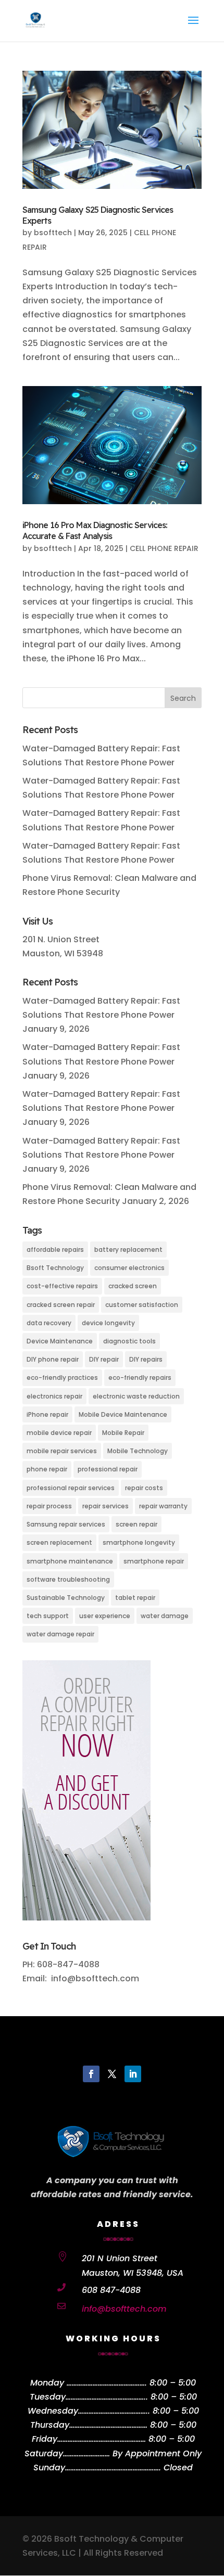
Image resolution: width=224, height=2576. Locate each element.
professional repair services (71, 1488)
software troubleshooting (68, 1579)
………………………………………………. (113, 2468)
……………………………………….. (107, 2397)
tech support (48, 1616)
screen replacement (59, 1542)
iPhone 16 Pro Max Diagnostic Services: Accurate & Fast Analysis (95, 530)
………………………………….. (114, 2411)
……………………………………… (108, 2425)
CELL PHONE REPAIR (164, 548)
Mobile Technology (138, 1451)
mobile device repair (59, 1433)
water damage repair (60, 1634)
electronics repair (54, 1396)
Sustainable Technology (66, 1598)
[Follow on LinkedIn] (133, 2074)
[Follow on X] (112, 2074)
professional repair (108, 1469)
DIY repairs (146, 1359)
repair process (49, 1506)
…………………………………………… (102, 2439)
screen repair (136, 1524)
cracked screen (133, 1286)
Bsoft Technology (55, 1268)
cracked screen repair (61, 1305)
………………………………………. (107, 2383)
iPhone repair (47, 1414)
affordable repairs (55, 1249)
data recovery (49, 1323)
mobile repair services (62, 1451)
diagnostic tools (129, 1341)
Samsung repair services (66, 1524)
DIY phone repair (53, 1359)
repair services (105, 1506)
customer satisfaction (142, 1305)
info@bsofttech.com (124, 2309)
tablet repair (135, 1598)
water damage (165, 1616)
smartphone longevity (139, 1542)
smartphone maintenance (70, 1561)
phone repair (47, 1469)
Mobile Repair (123, 1433)
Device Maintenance (60, 1341)
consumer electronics (129, 1268)
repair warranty (163, 1506)
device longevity (108, 1323)
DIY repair (104, 1359)
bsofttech (53, 233)
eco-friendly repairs (140, 1377)
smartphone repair (154, 1561)
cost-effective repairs (62, 1286)
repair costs (144, 1488)
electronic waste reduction (136, 1396)
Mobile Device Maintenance (123, 1414)
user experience (105, 1616)
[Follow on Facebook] (91, 2074)
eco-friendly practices (62, 1377)
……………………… (86, 2453)
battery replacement (128, 1249)
